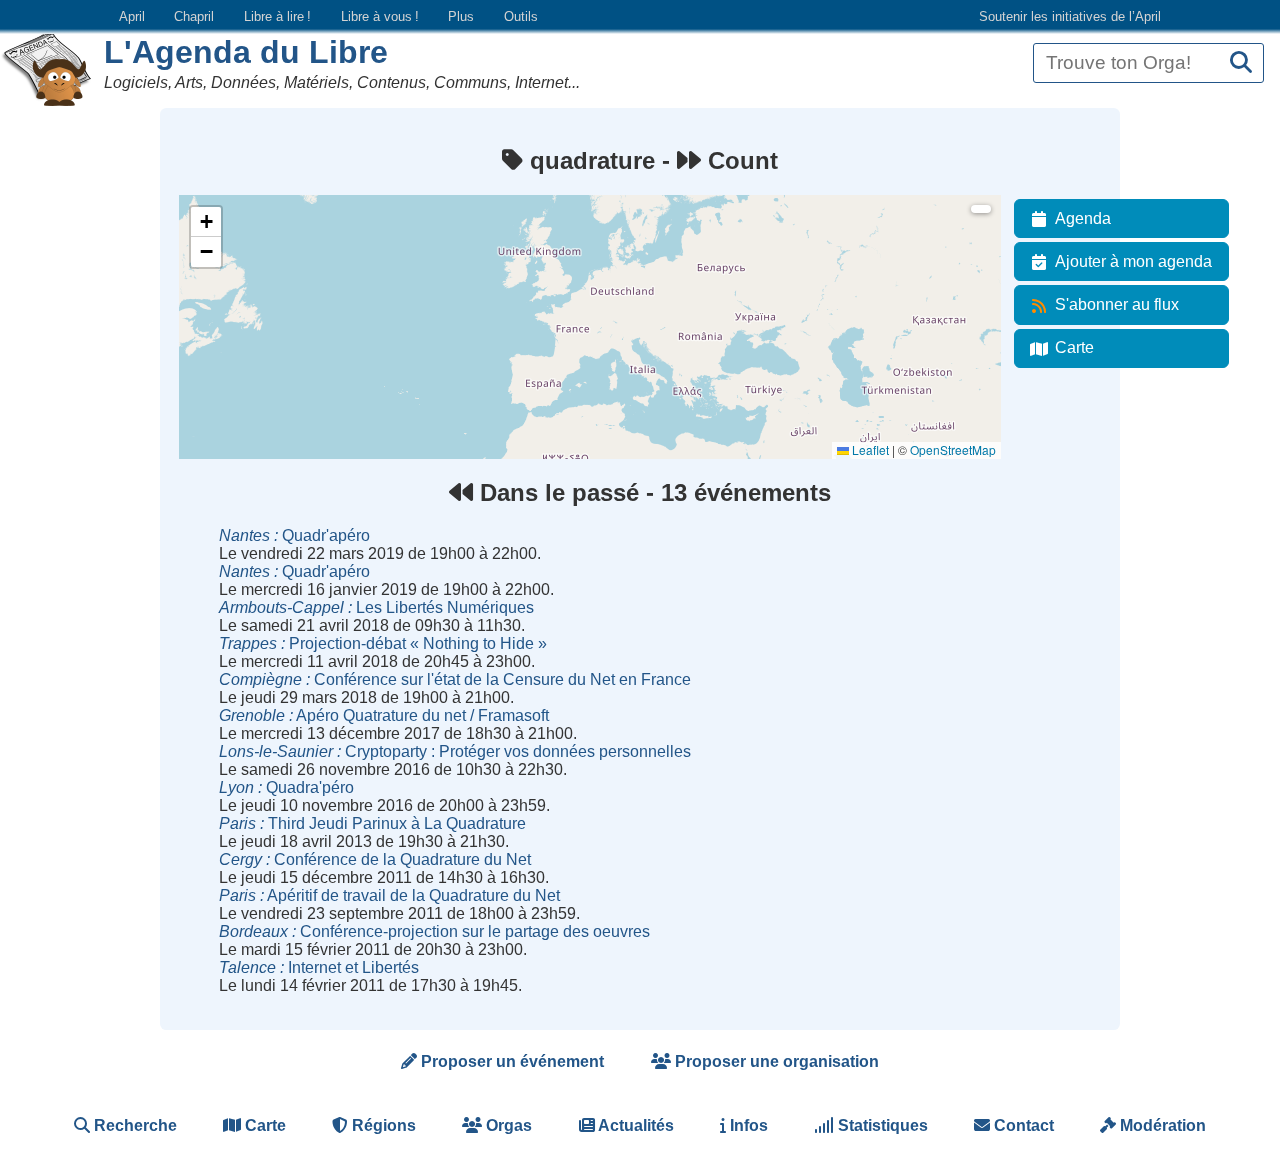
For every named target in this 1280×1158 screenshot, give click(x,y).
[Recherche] (1241, 63)
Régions (382, 1125)
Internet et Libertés (319, 967)
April (132, 16)
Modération (1161, 1125)
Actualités (634, 1125)
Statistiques (881, 1125)
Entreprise (219, 347)
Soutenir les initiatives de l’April (1070, 16)
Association (222, 293)
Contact (1022, 1125)
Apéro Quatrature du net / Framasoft (384, 715)
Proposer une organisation (775, 1061)
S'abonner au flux (1117, 304)
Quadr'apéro (294, 535)
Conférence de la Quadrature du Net (375, 859)
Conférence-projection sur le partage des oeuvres (434, 931)
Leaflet (869, 449)
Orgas (507, 1125)
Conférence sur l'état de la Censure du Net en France (455, 679)
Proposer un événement (510, 1061)
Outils (521, 16)
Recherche (133, 1125)
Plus (461, 16)
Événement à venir (242, 239)
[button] (206, 222)
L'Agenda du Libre (246, 52)
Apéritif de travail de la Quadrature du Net (389, 895)
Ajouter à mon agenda (1133, 261)
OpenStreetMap (953, 449)
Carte (1074, 347)
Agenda (1083, 218)
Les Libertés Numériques (376, 607)
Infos (747, 1125)
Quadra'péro (286, 787)
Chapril (194, 16)
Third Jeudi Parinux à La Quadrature (372, 823)
